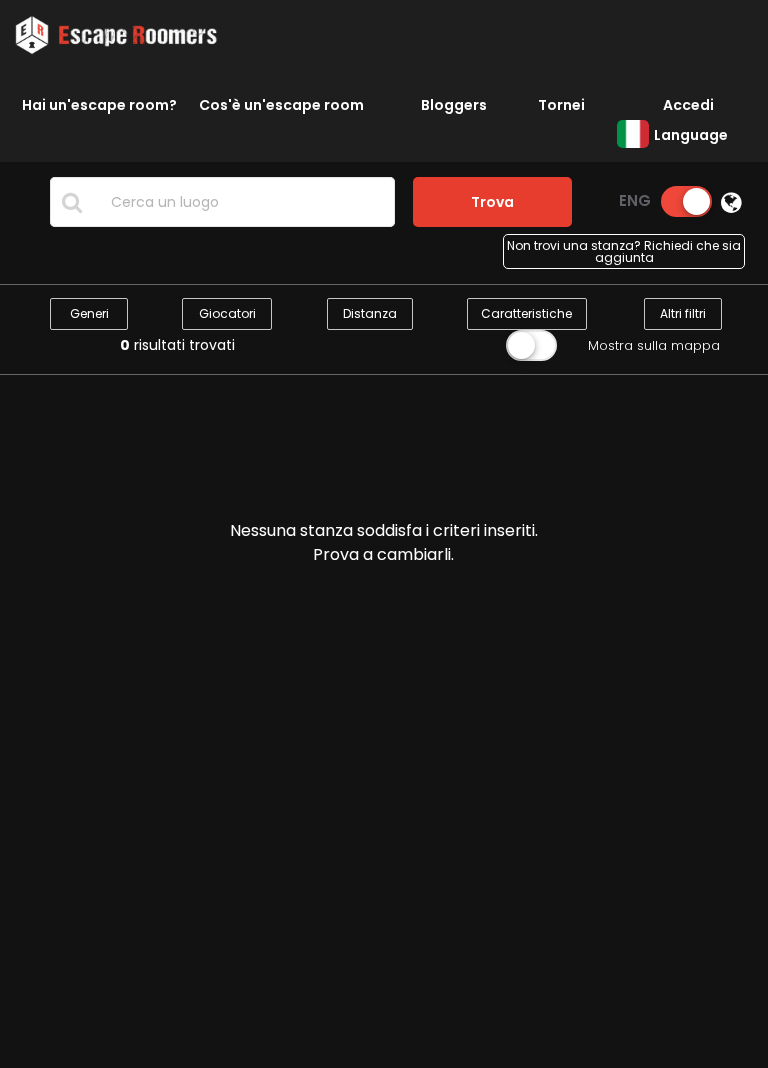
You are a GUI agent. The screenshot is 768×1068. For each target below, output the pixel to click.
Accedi (688, 105)
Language (691, 135)
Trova (492, 202)
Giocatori (227, 313)
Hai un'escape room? (99, 105)
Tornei (561, 105)
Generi (89, 313)
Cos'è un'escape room (281, 105)
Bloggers (454, 105)
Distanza (370, 313)
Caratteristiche (526, 313)
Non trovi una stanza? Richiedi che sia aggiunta (624, 251)
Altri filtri (683, 313)
